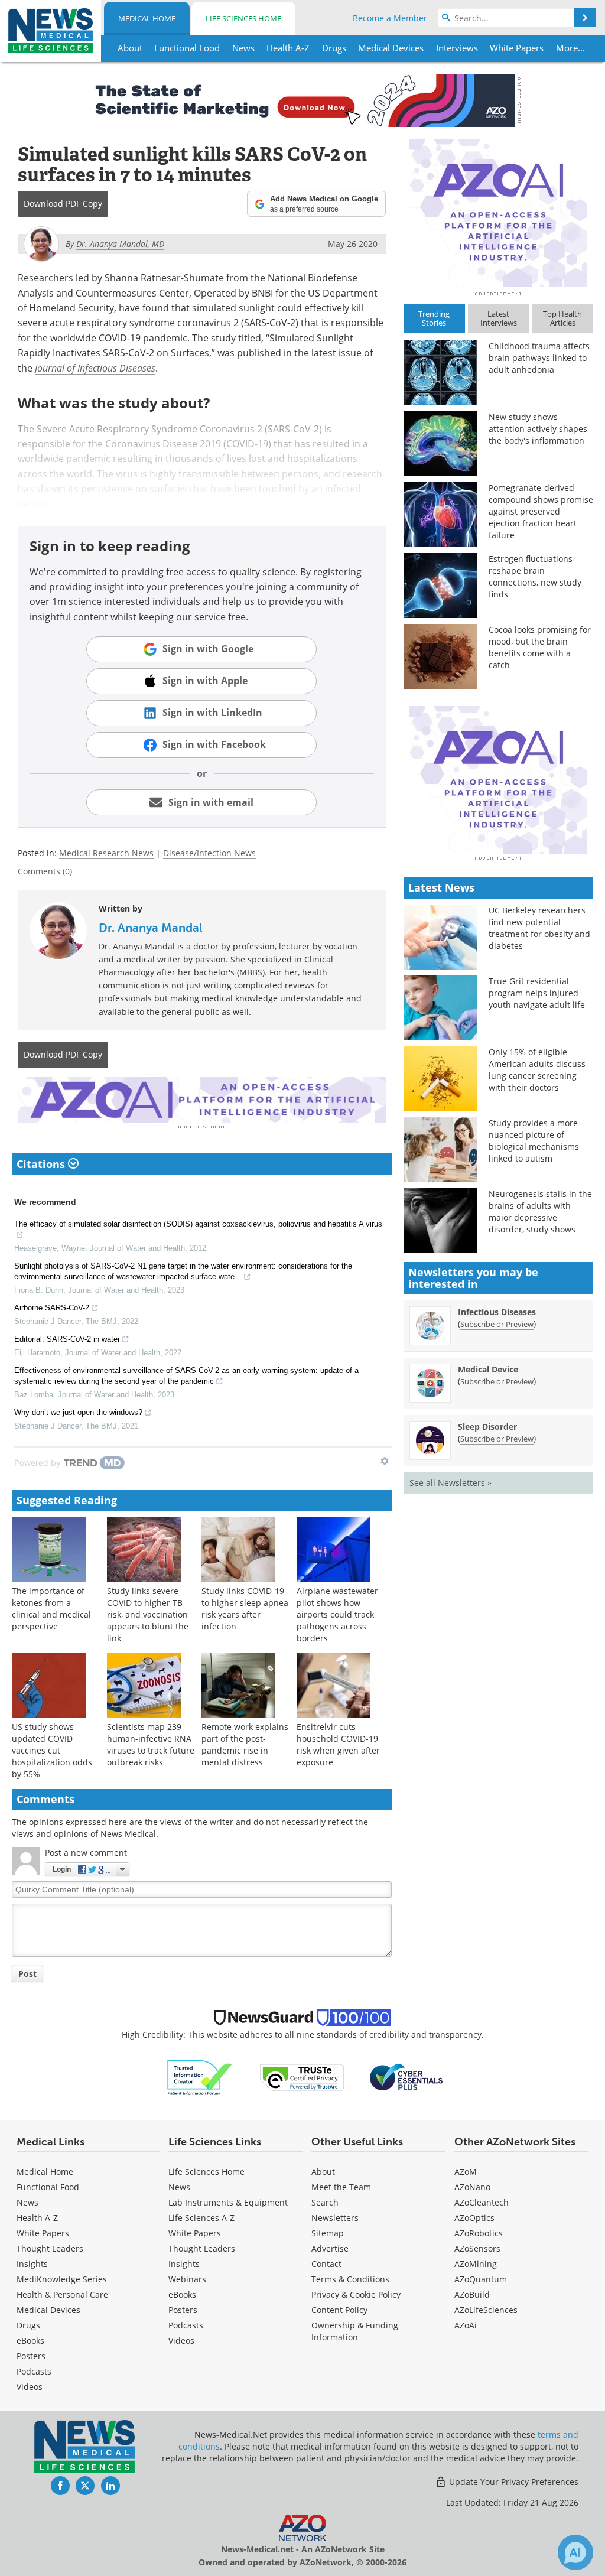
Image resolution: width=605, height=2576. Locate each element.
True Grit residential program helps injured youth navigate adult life (537, 993)
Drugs (28, 2325)
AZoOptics (474, 2218)
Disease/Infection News (209, 853)
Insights (32, 2264)
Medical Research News (106, 853)
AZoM (466, 2172)
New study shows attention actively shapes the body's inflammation (538, 429)
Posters (31, 2356)
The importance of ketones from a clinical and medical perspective (51, 1609)
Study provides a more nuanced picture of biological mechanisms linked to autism (534, 1141)
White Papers (43, 2233)
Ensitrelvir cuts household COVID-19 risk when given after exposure (338, 1744)
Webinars (187, 2279)
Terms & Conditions (350, 2279)
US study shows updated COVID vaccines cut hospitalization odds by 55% (52, 1750)
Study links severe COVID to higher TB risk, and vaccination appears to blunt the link (148, 1614)
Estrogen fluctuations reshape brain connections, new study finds (535, 576)
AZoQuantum (481, 2279)
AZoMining (476, 2264)
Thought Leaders (50, 2248)
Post (27, 1974)
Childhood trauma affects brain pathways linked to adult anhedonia (539, 358)
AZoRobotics (479, 2233)
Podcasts (34, 2371)
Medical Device (488, 1369)
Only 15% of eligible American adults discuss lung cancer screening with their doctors (537, 1070)
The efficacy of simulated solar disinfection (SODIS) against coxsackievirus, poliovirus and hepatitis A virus (198, 1224)
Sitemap (328, 2233)
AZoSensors (477, 2248)
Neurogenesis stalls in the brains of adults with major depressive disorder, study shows (540, 1211)
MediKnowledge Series (62, 2279)
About (323, 2172)
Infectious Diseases (497, 1312)
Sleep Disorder (487, 1427)
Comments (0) (45, 871)
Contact (326, 2264)
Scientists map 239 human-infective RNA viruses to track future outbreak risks (151, 1744)
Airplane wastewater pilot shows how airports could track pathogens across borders (337, 1614)
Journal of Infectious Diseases (95, 368)
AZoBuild (472, 2294)
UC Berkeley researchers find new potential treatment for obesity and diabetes (539, 928)
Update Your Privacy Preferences (513, 2482)
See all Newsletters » (451, 1483)
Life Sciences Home (243, 18)
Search (325, 2202)
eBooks (30, 2341)
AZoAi (466, 2325)
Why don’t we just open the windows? (78, 1412)
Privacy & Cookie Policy (356, 2294)
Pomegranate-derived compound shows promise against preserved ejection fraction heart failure (541, 511)
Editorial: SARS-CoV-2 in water (67, 1339)
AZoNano (472, 2187)
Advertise (330, 2248)
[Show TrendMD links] (385, 1461)
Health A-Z (37, 2218)
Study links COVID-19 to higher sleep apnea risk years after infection (245, 1609)
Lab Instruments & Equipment (228, 2202)
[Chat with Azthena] (575, 2552)
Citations (42, 1164)
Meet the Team (341, 2187)
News (27, 2202)
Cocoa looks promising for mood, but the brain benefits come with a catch (540, 647)
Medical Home (147, 18)
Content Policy (339, 2310)
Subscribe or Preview (497, 1324)
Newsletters (335, 2218)
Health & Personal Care (62, 2294)
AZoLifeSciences (486, 2310)
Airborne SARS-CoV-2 (52, 1308)
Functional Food (48, 2187)
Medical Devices (48, 2310)
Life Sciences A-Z (201, 2218)
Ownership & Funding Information (355, 2331)
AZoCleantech (482, 2202)
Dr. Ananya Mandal (151, 928)
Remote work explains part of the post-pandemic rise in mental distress (245, 1744)
